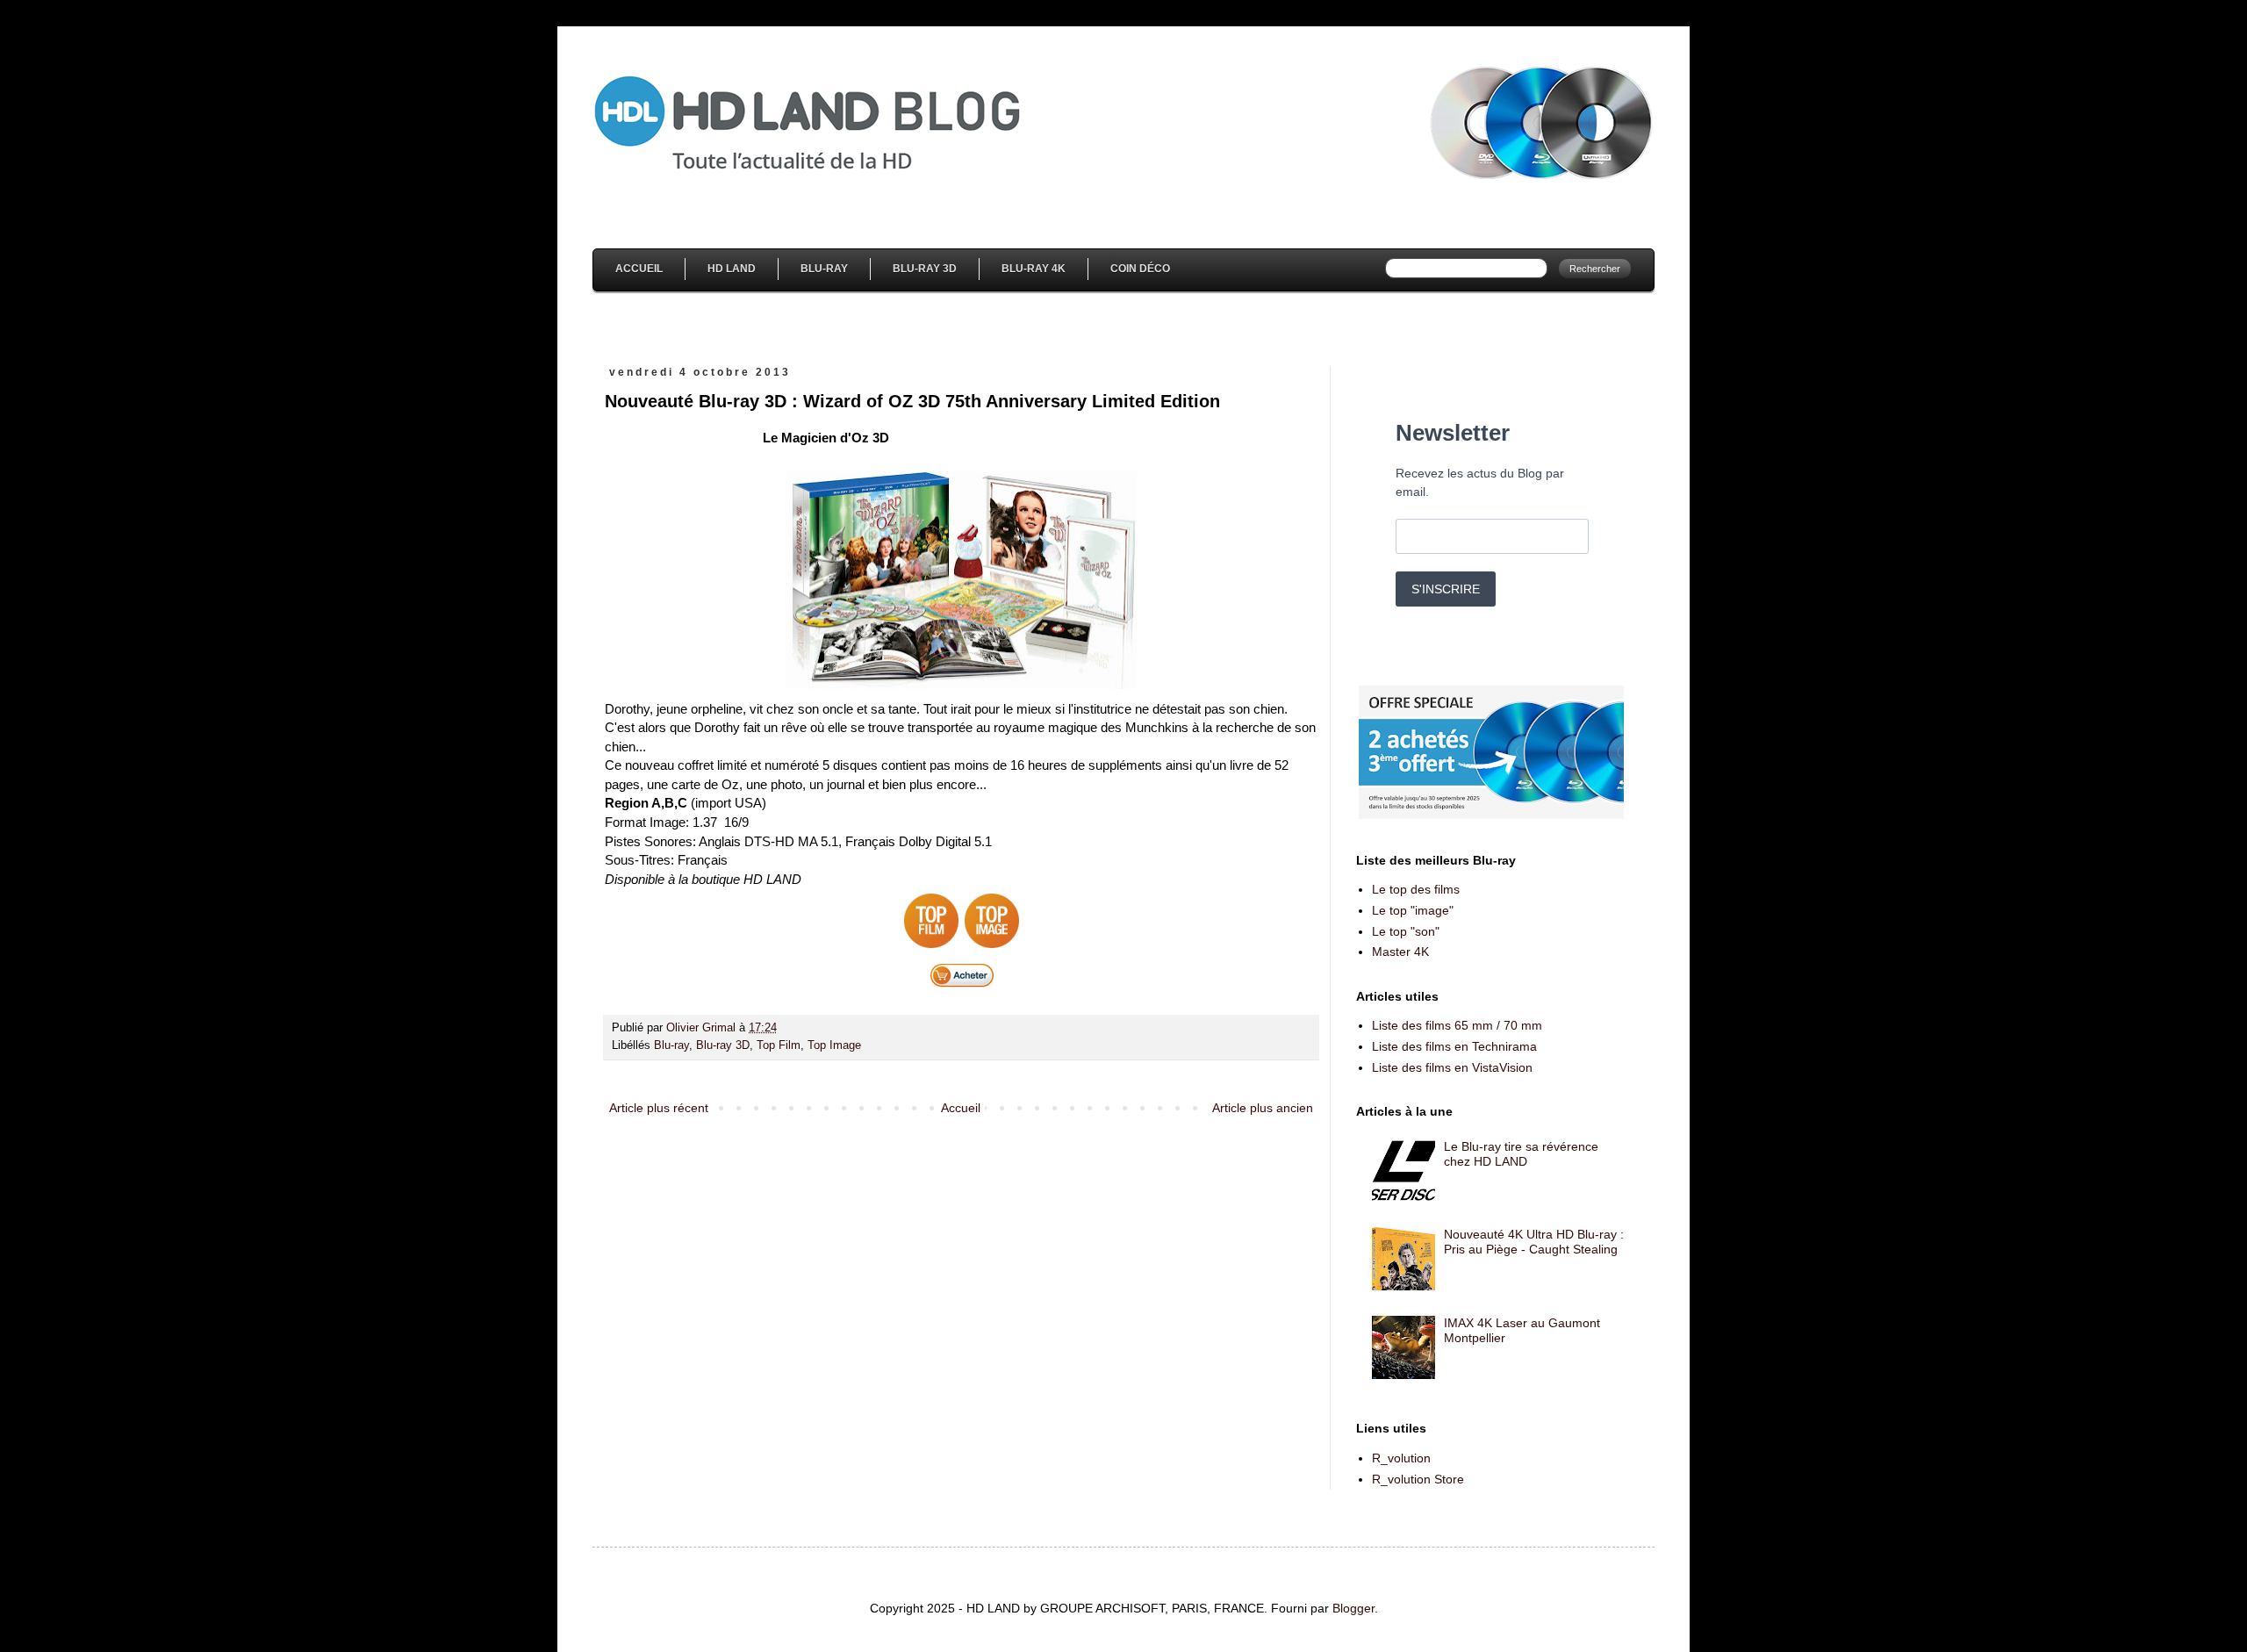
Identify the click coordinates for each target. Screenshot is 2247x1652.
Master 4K (1400, 952)
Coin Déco (1140, 269)
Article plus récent (659, 1108)
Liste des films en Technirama (1454, 1046)
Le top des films (1416, 889)
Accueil (639, 269)
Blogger (1353, 1608)
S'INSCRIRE (1446, 589)
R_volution (1401, 1458)
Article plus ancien (1263, 1108)
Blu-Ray (824, 269)
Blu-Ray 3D (925, 269)
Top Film (779, 1045)
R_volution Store (1418, 1479)
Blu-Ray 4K (1034, 269)
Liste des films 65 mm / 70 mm (1457, 1025)
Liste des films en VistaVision (1452, 1067)
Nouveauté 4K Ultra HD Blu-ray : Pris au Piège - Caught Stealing (1534, 1242)
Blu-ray (671, 1045)
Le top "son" (1406, 931)
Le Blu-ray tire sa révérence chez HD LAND (1521, 1154)
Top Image (834, 1045)
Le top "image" (1413, 910)
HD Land (732, 269)
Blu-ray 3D (723, 1045)
